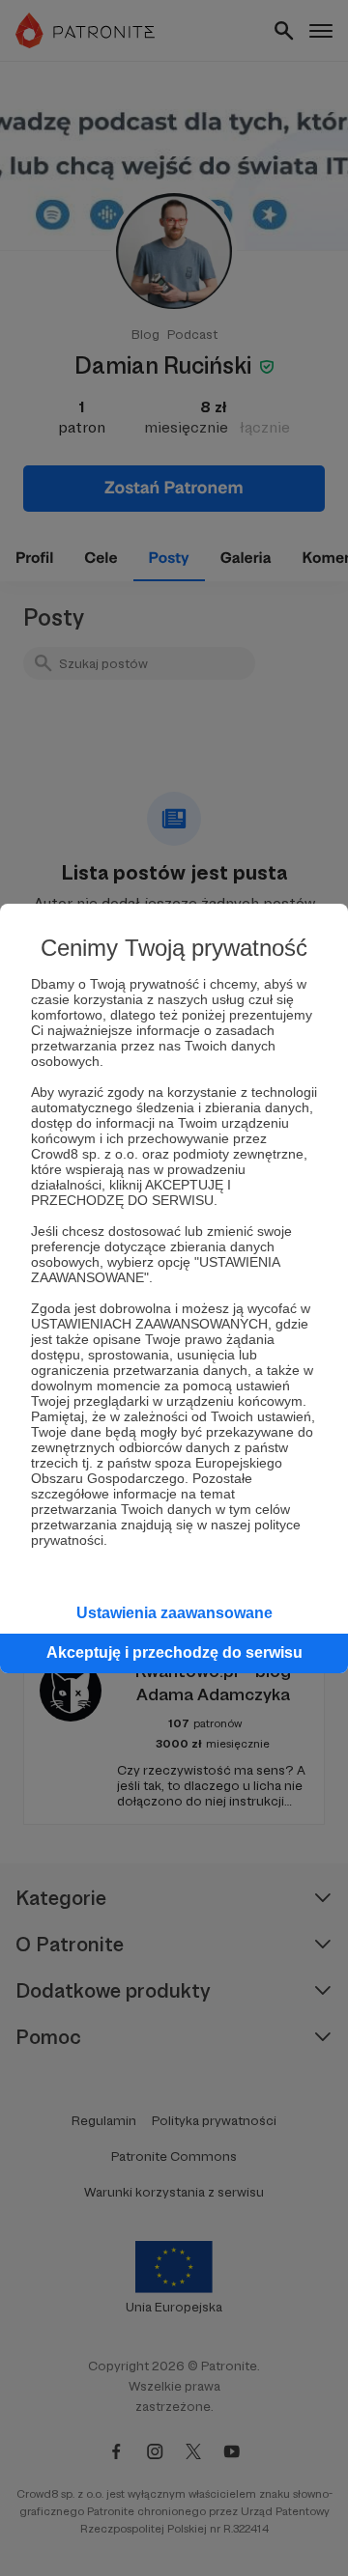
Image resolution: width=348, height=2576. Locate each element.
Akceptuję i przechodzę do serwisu (174, 1652)
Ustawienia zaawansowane (174, 1613)
